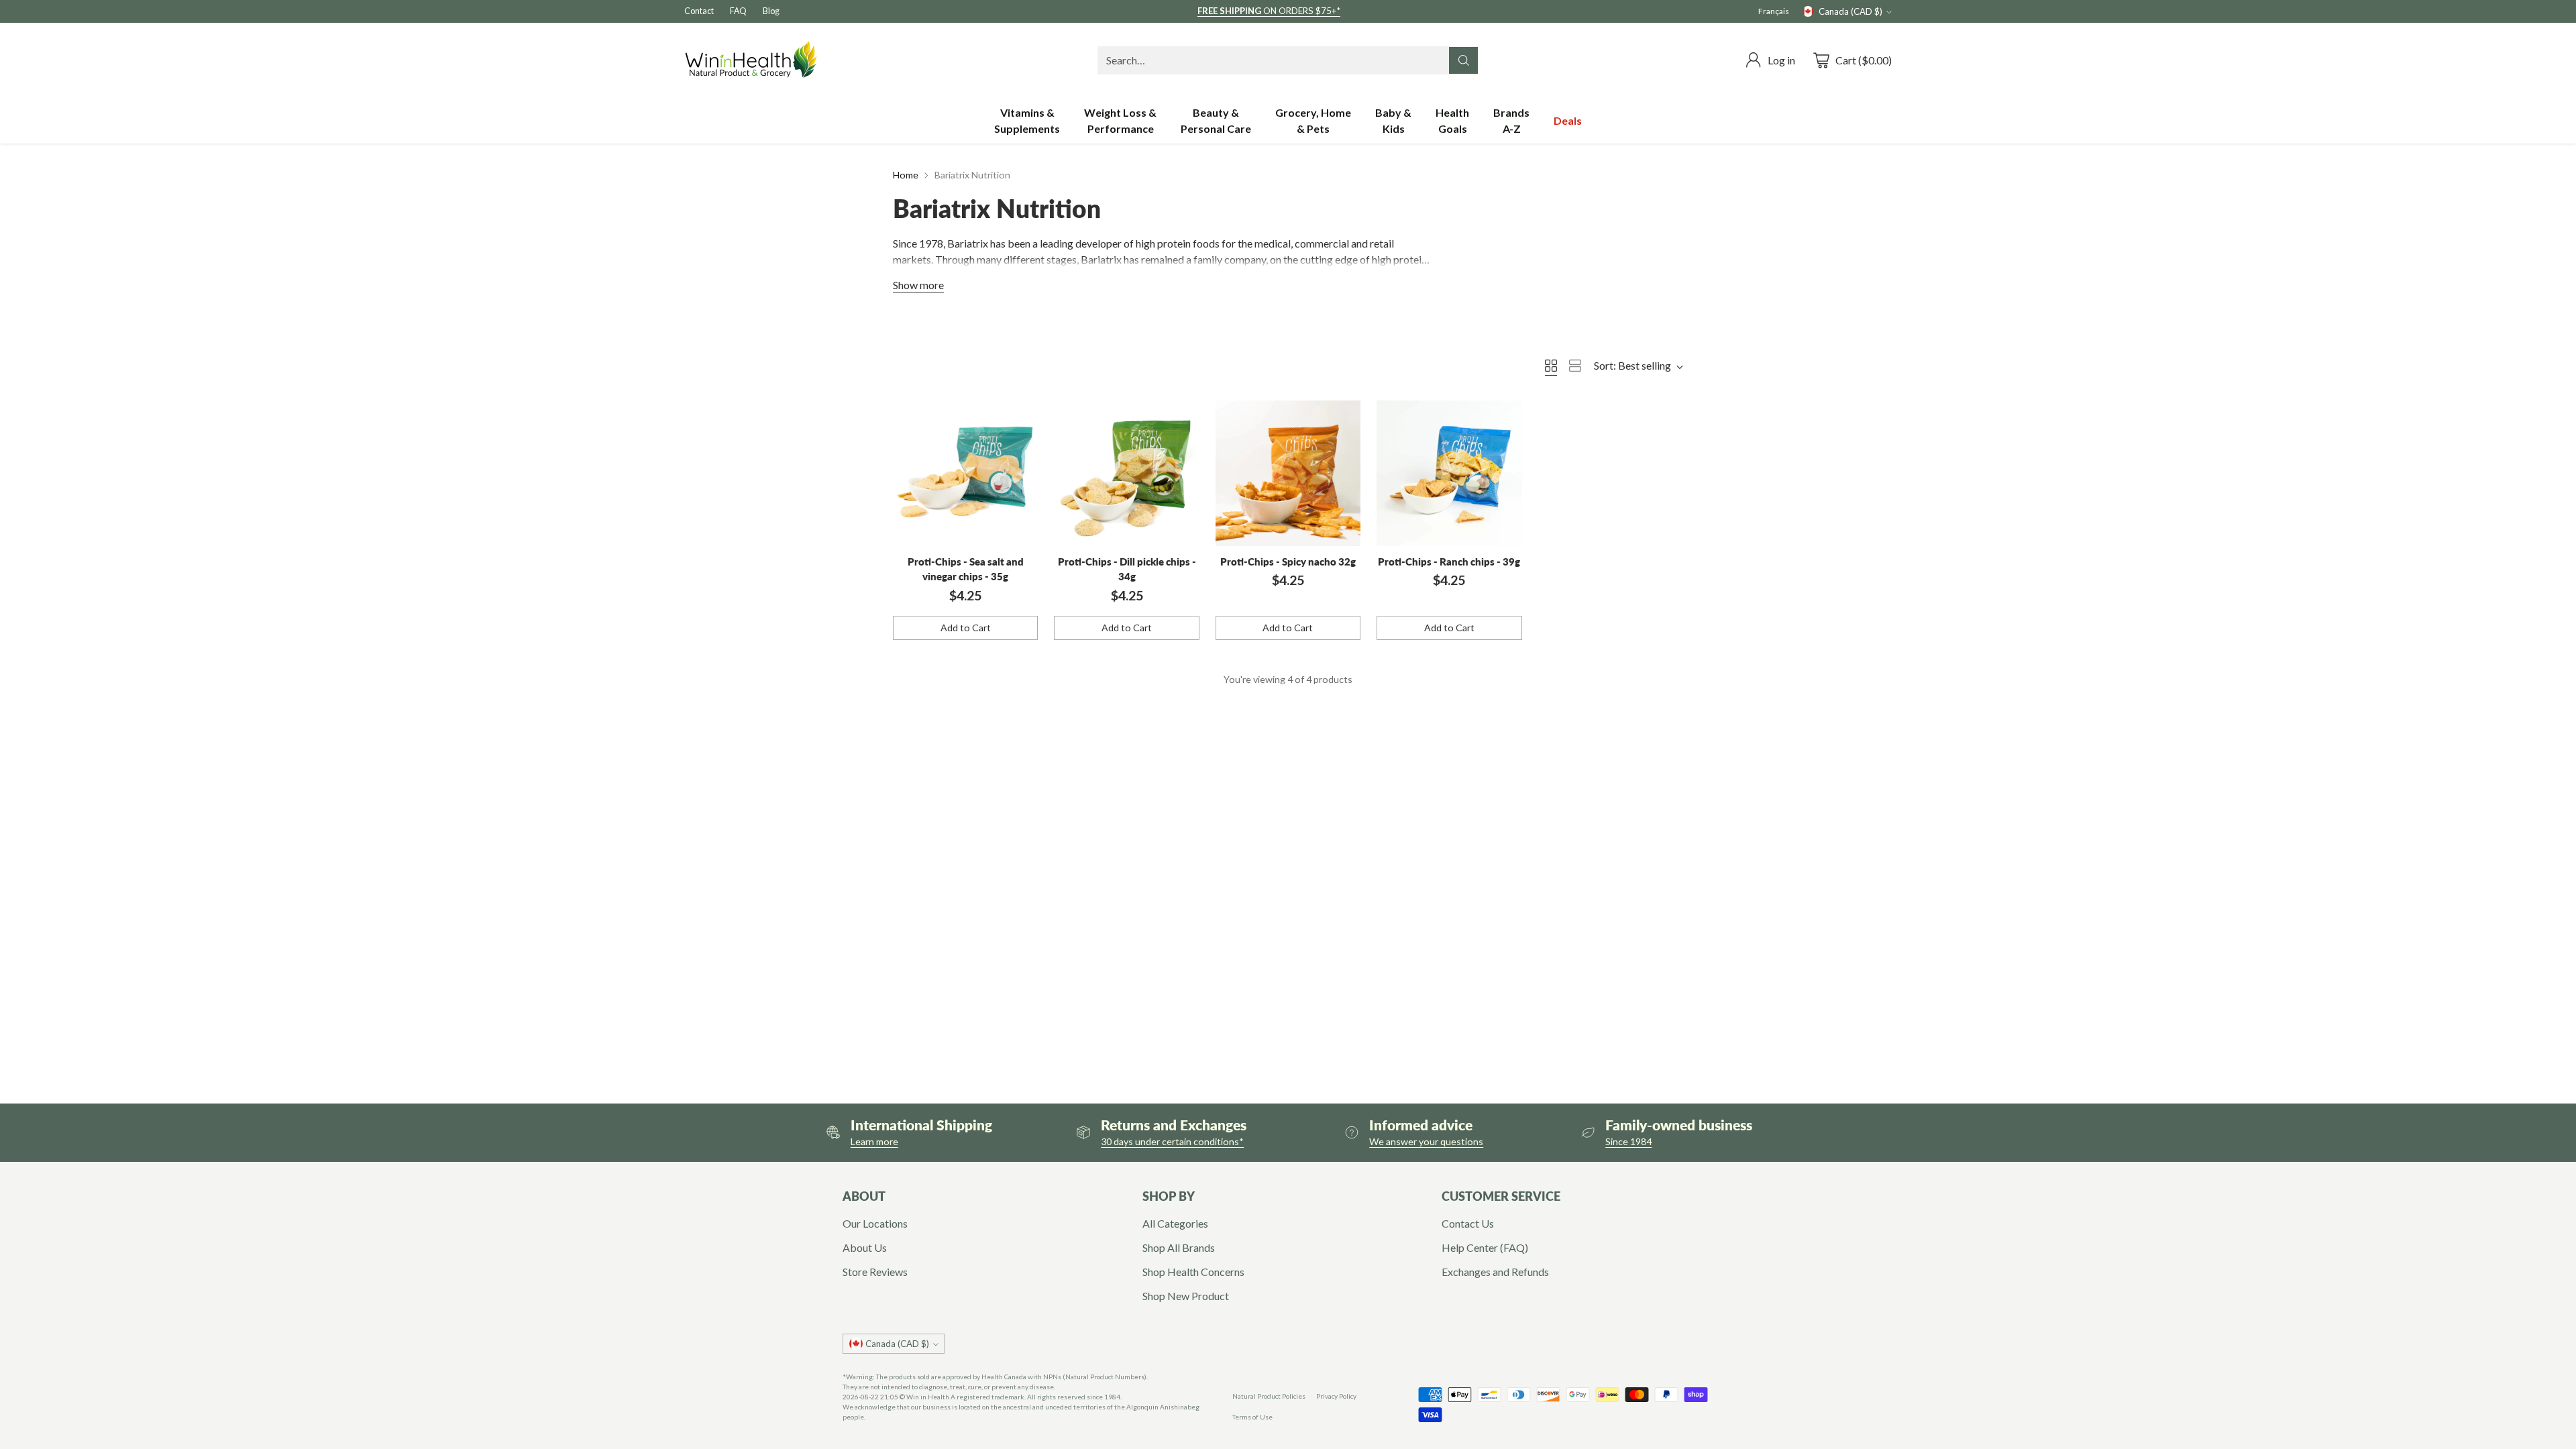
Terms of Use (1252, 1417)
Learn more (874, 1141)
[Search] (1464, 60)
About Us (865, 1247)
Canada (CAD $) (1850, 11)
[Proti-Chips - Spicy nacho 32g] (1288, 473)
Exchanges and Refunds (1495, 1272)
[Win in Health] (751, 60)
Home (906, 175)
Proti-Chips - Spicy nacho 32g (1288, 561)
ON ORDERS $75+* (1269, 11)
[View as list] (1575, 366)
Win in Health (928, 1397)
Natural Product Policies (1269, 1396)
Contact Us (1468, 1223)
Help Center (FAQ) (1485, 1247)
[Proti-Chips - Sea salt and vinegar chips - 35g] (965, 473)
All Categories (1175, 1223)
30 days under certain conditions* (1172, 1141)
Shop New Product (1186, 1296)
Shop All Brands (1179, 1247)
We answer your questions (1426, 1141)
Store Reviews (875, 1272)
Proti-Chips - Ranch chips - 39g (1449, 561)
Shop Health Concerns (1193, 1272)
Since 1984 (1628, 1141)
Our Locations (875, 1223)
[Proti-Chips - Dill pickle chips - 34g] (1126, 473)
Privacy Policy (1336, 1396)
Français (1774, 11)
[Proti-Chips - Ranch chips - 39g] (1449, 473)
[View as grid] (1551, 366)
